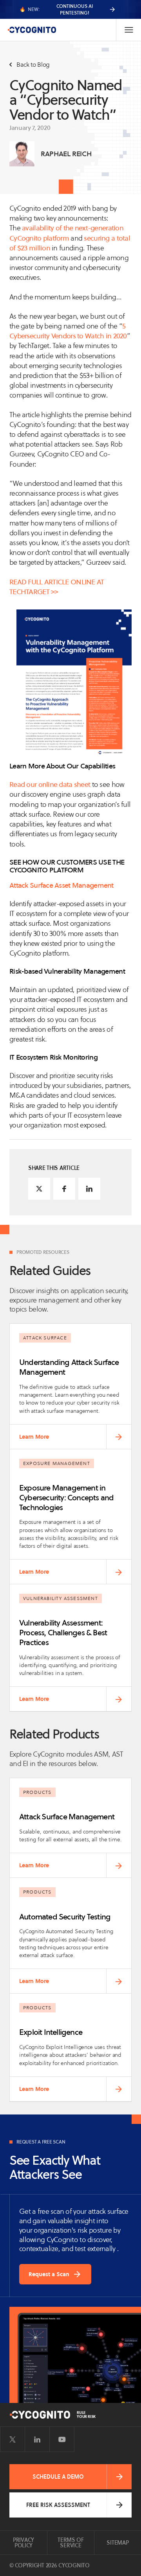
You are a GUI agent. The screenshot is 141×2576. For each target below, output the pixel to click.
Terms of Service (71, 2543)
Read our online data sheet (50, 784)
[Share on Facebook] (64, 1189)
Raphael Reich (66, 154)
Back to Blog (33, 65)
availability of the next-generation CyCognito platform (66, 233)
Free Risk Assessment (58, 2505)
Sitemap (117, 2543)
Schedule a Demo (58, 2477)
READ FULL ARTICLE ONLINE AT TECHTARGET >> (57, 587)
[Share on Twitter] (39, 1189)
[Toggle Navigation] (128, 30)
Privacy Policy (23, 2543)
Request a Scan (49, 2274)
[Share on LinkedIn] (89, 1189)
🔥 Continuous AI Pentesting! (56, 9)
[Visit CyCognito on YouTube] (62, 2439)
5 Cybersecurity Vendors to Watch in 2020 (68, 331)
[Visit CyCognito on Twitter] (13, 2439)
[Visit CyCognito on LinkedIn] (37, 2439)
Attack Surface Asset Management (61, 885)
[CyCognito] (32, 30)
